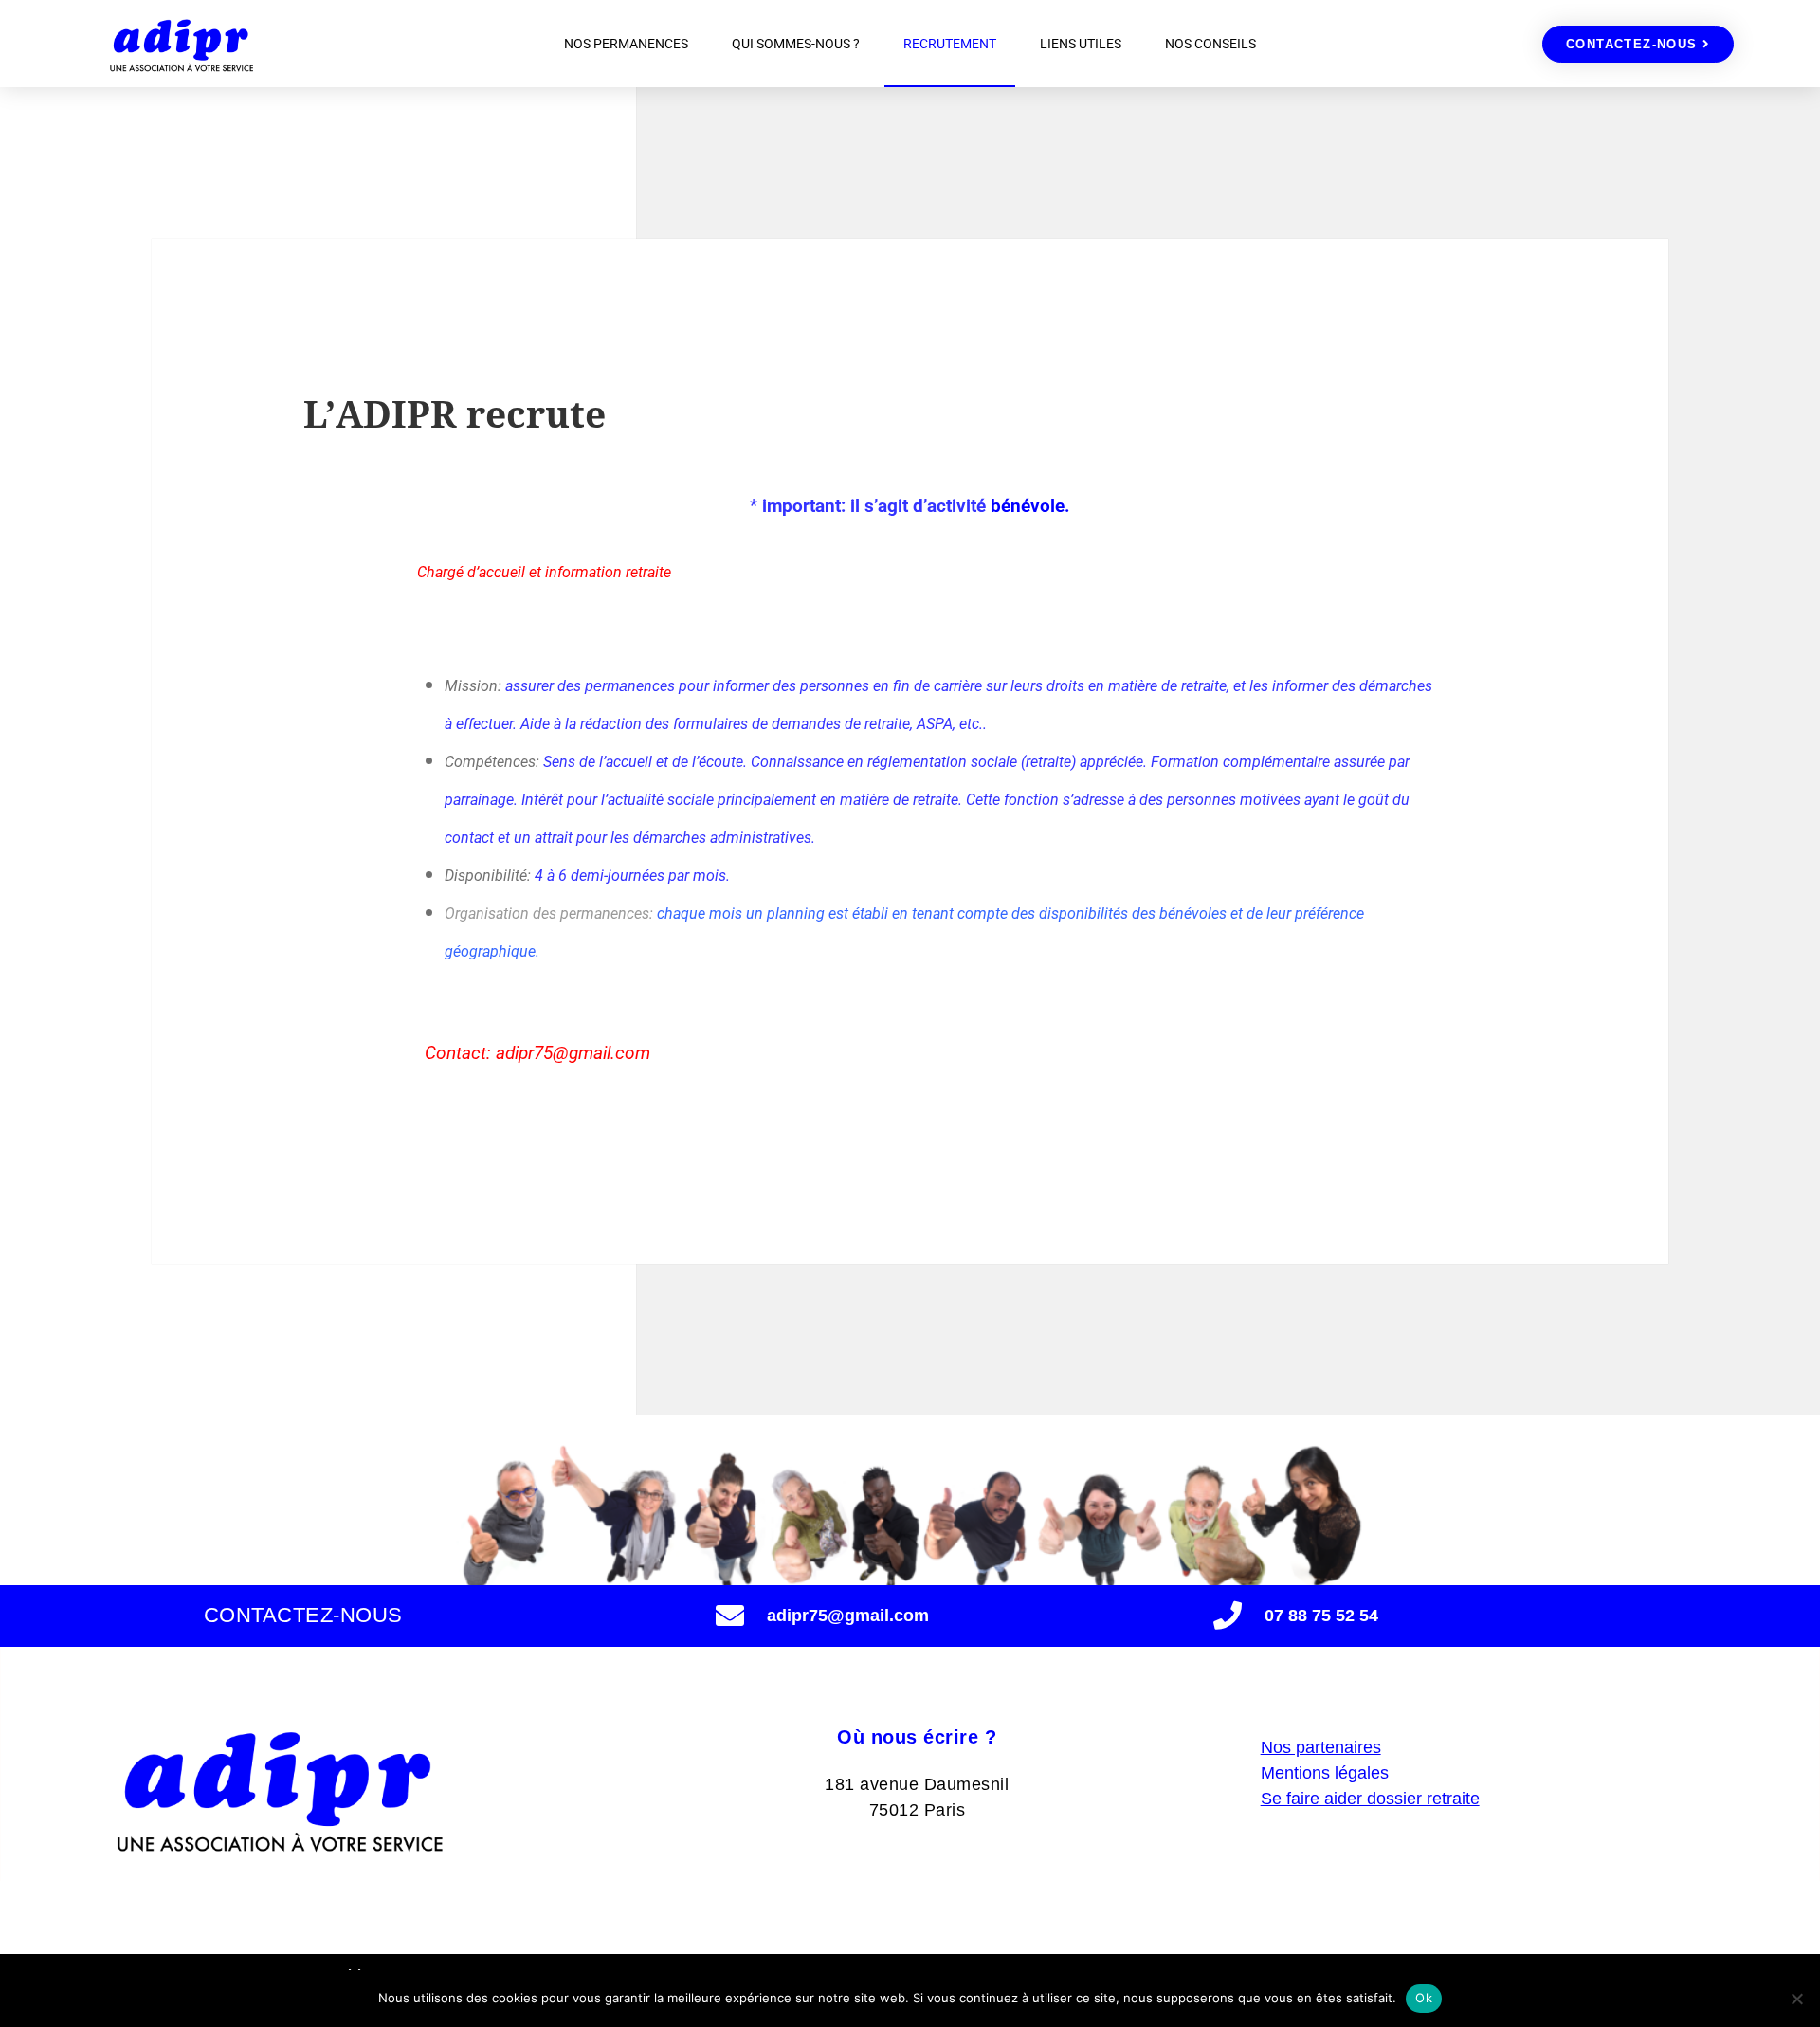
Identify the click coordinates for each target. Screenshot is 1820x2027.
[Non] (1796, 1999)
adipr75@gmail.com (848, 1616)
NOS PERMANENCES (626, 44)
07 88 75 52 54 (1321, 1616)
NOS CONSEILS (1210, 44)
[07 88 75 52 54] (1228, 1616)
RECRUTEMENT (950, 44)
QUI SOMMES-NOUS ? (796, 44)
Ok (1424, 1998)
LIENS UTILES (1081, 44)
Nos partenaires (1321, 1747)
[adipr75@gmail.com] (730, 1616)
